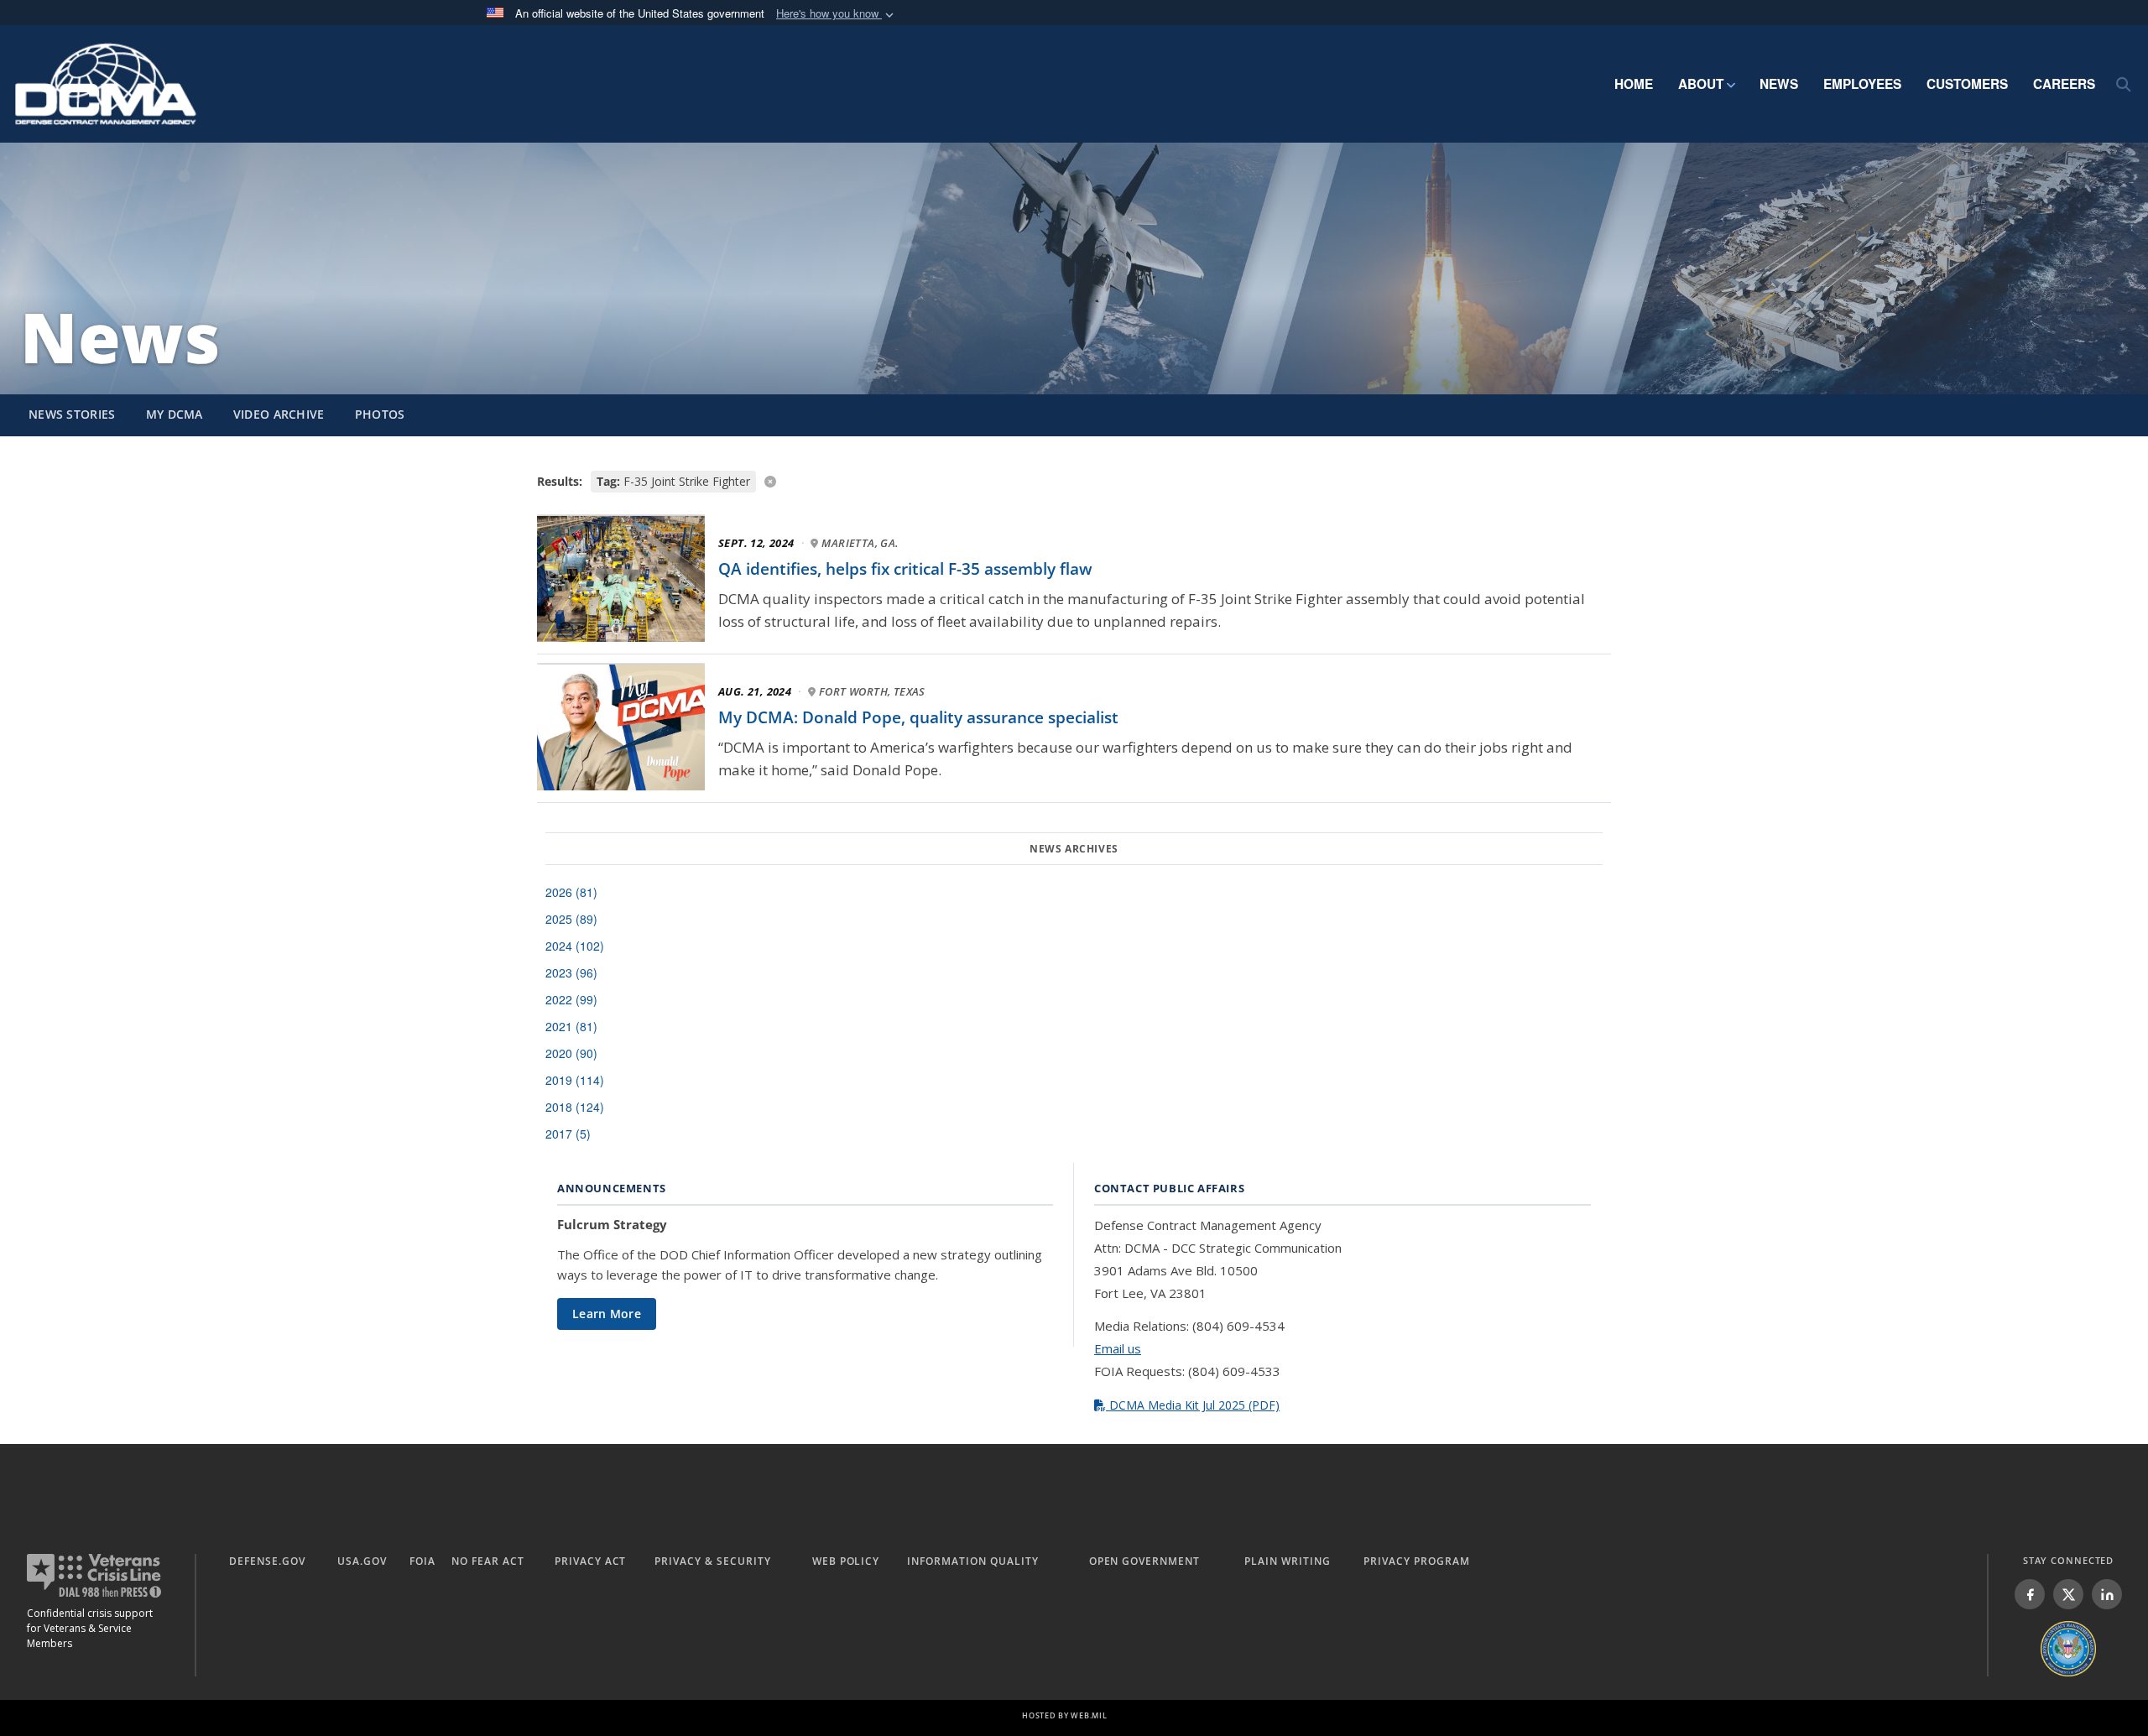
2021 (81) (571, 1026)
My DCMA (175, 414)
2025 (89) (571, 919)
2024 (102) (575, 946)
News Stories (72, 414)
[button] (837, 14)
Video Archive (279, 414)
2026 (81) (571, 892)
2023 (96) (571, 972)
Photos (380, 414)
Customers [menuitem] (1967, 84)
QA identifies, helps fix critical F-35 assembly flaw (905, 569)
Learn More (607, 1314)
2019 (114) (575, 1080)
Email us (1118, 1348)
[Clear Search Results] (1074, 480)
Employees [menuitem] (1862, 84)
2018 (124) (575, 1107)
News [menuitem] (1779, 84)
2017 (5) (568, 1134)
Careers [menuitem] (2064, 84)
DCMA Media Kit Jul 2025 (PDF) (1193, 1405)
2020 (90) (571, 1053)
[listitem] (2030, 1594)
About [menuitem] (1701, 84)
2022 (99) (571, 999)
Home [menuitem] (1634, 84)
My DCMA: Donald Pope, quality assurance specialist (918, 717)
